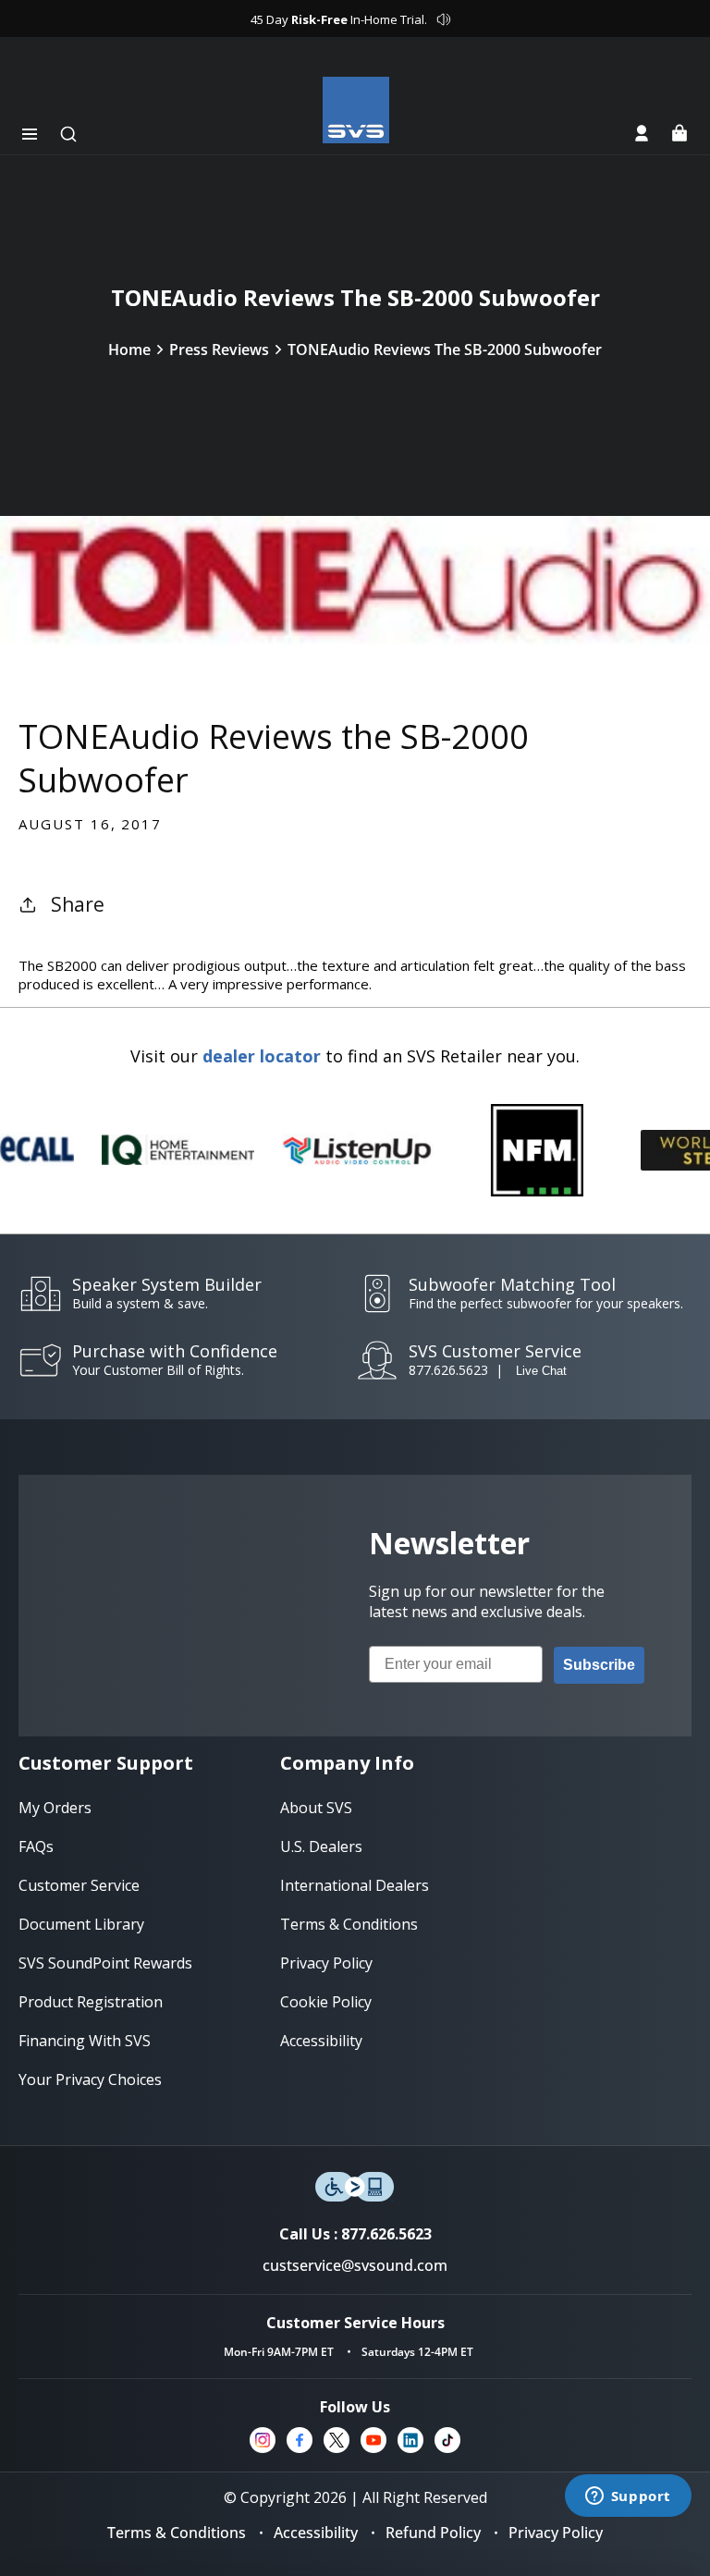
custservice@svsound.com (355, 2265)
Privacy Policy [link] (326, 1963)
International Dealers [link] (355, 1885)
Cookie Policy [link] (326, 2002)
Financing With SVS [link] (85, 2041)
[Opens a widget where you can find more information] (628, 2497)
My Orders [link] (55, 1808)
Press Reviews (219, 350)
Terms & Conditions (177, 2533)
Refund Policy (433, 2533)
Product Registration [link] (91, 2002)
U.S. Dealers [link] (321, 1846)
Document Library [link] (81, 1924)
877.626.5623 (448, 1370)
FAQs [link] (36, 1846)
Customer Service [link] (79, 1885)
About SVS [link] (316, 1808)
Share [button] (78, 904)
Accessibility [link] (321, 2041)
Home (129, 350)
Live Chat (541, 1371)
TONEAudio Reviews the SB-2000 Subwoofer (445, 350)
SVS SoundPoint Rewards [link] (105, 1963)
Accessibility (316, 2533)
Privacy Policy (556, 2533)
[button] (30, 134)
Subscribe (599, 1665)
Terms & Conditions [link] (349, 1924)
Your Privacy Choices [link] (90, 2079)
